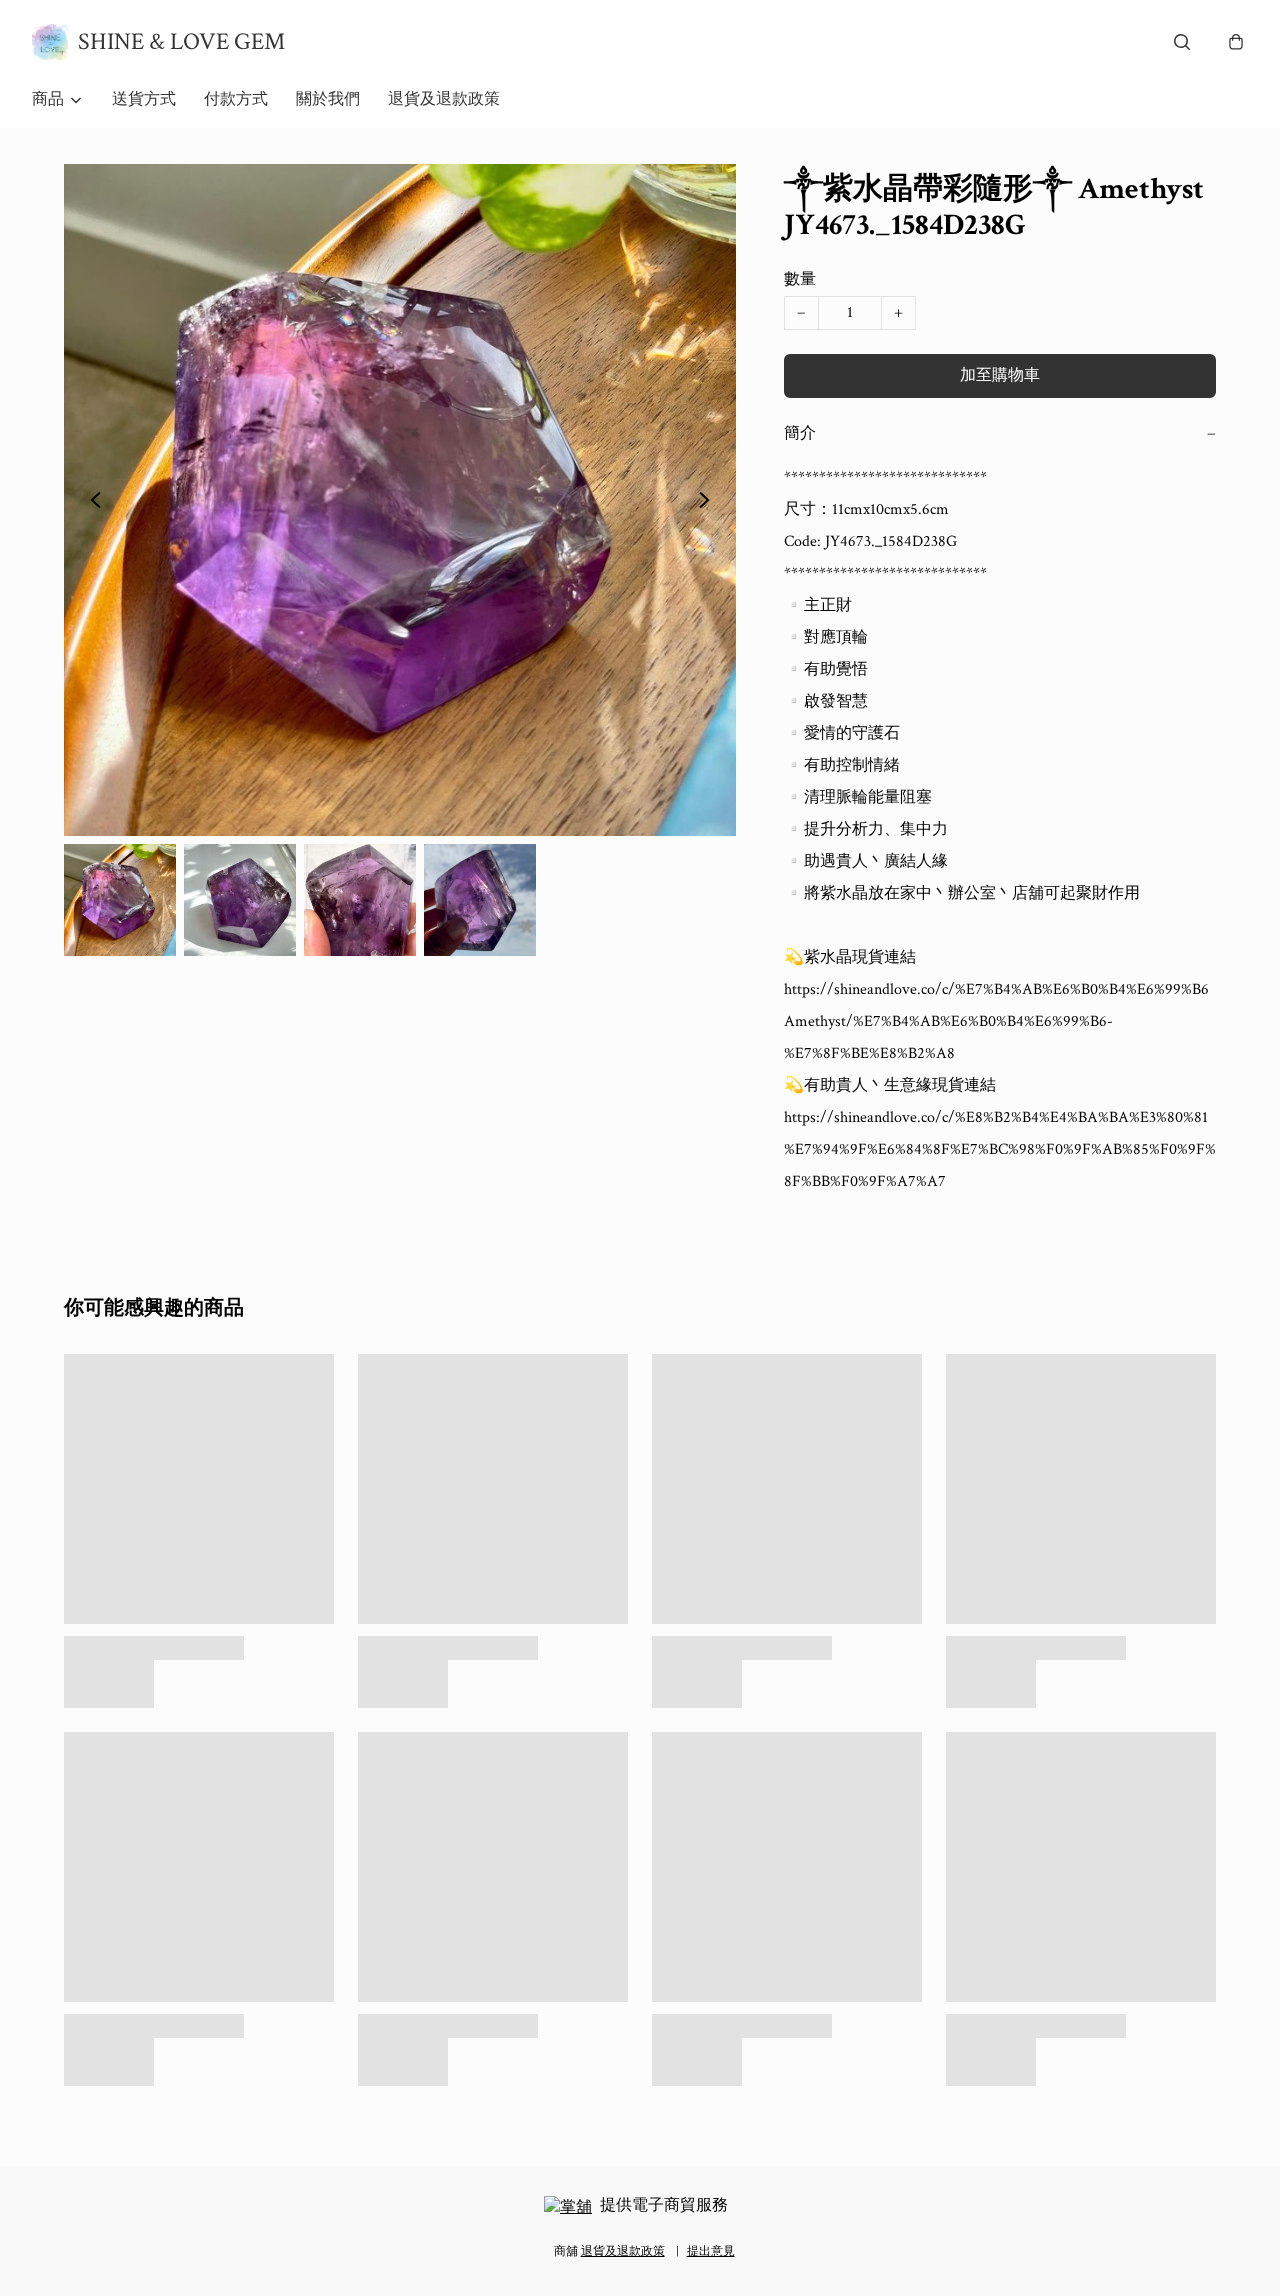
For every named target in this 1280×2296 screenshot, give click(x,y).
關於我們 (328, 99)
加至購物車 (1000, 375)
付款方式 (236, 99)
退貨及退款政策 (444, 99)
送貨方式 (144, 99)
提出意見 (711, 2251)
